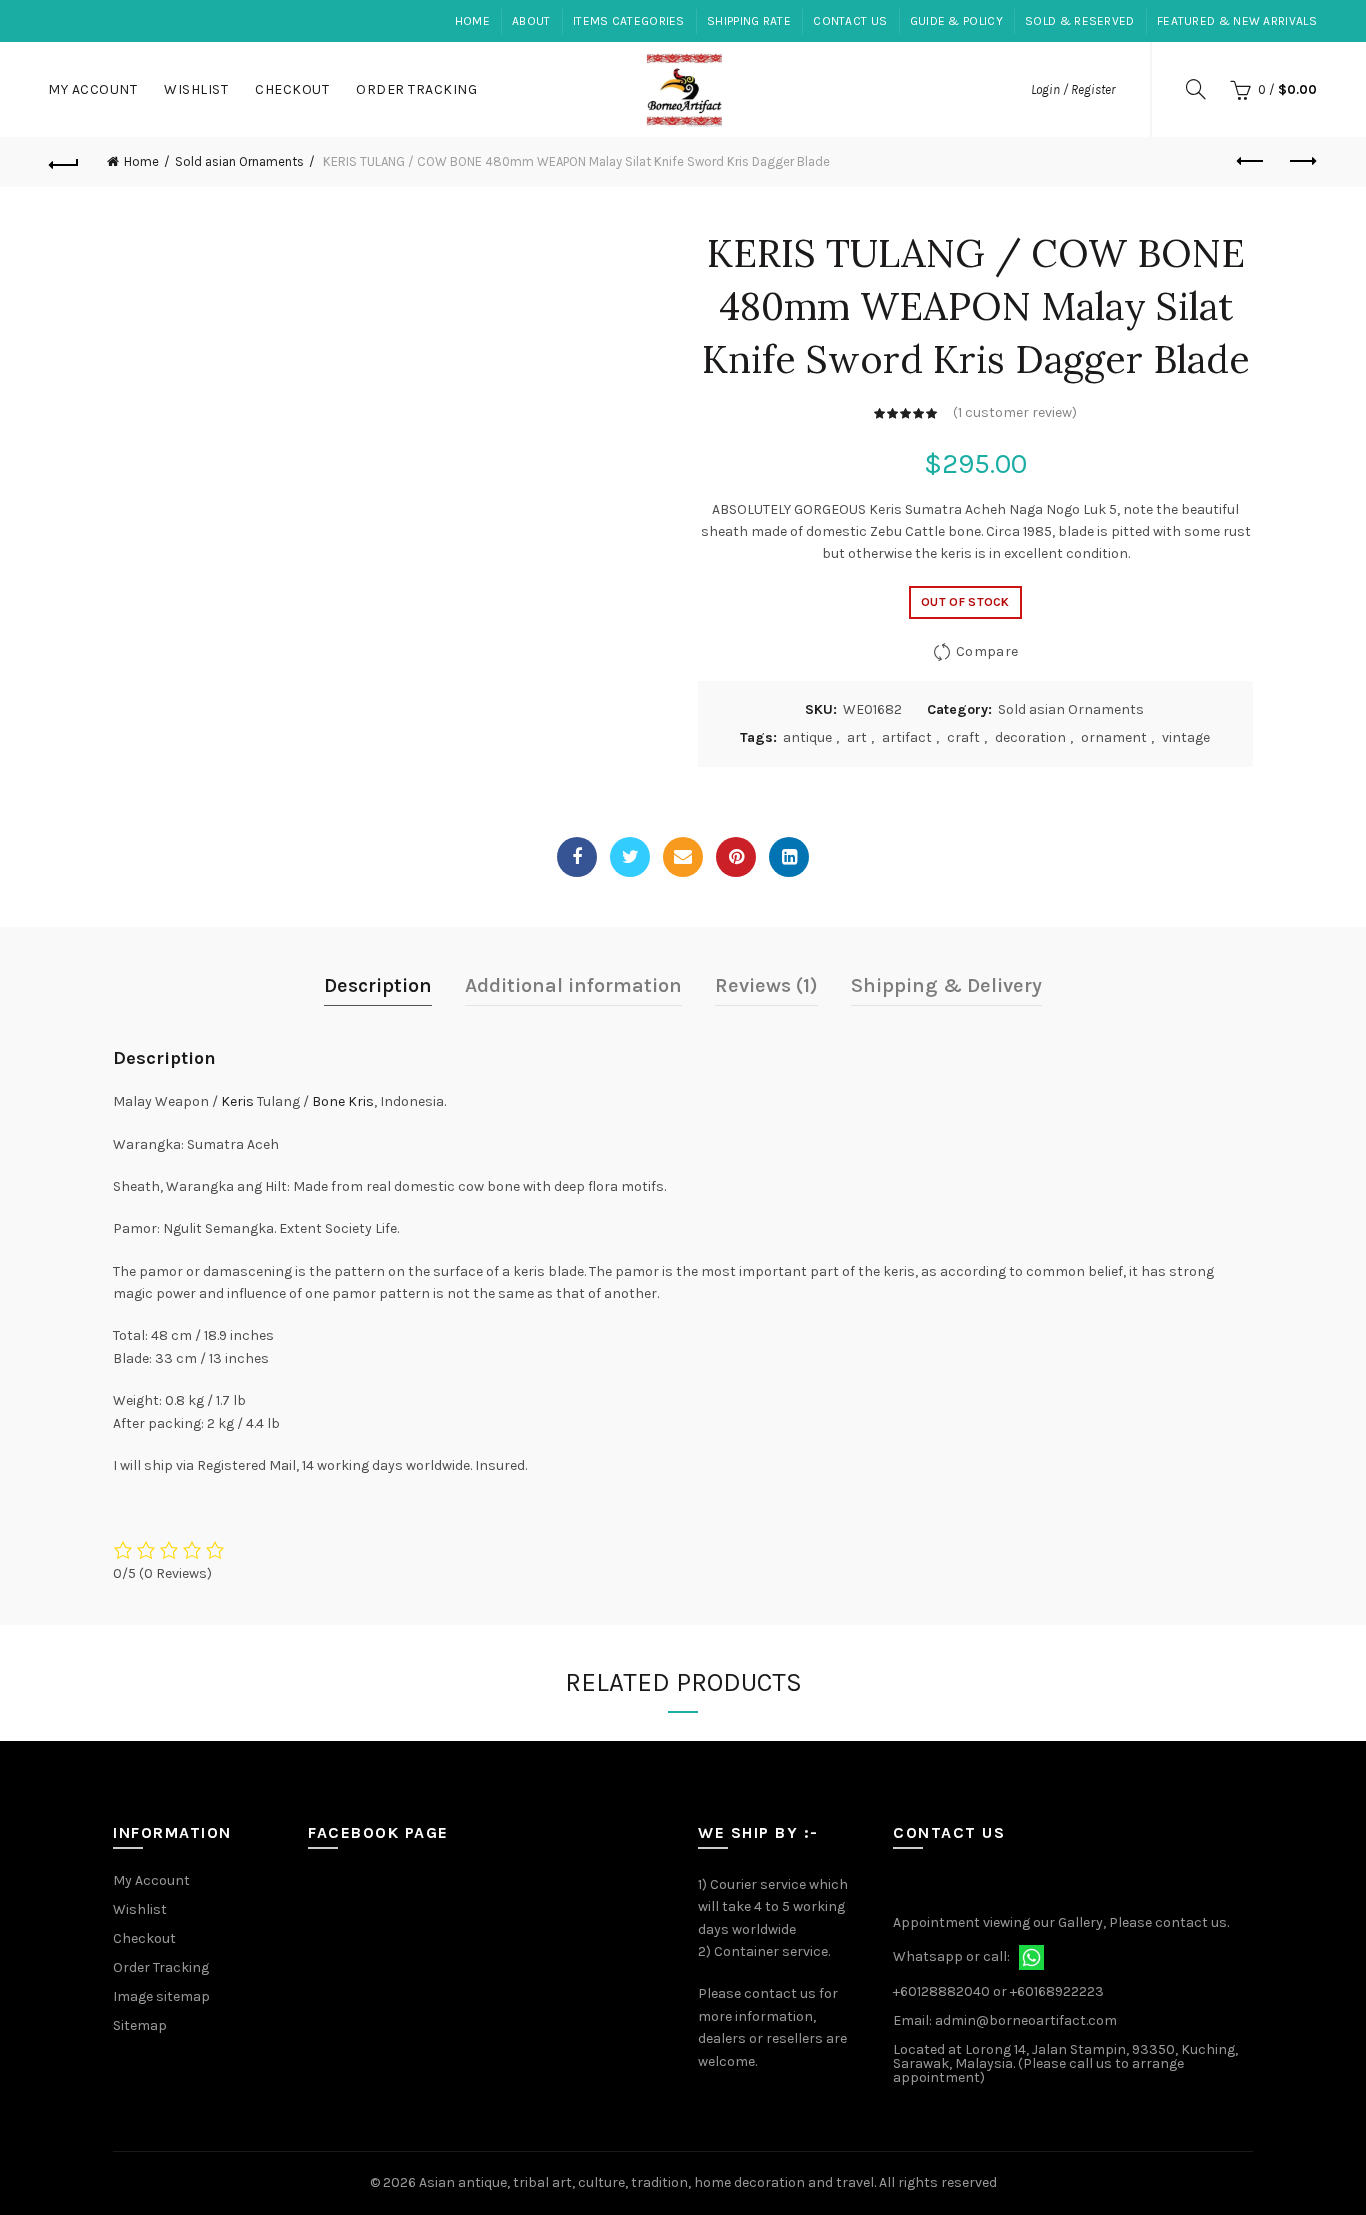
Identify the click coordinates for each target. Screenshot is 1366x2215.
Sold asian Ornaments (239, 161)
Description (378, 985)
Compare (987, 651)
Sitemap (140, 2025)
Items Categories (629, 21)
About (531, 21)
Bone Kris (343, 1101)
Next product (1302, 162)
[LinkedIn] (789, 857)
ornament (1114, 737)
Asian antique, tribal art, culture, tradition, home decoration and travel (646, 2182)
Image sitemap (161, 1996)
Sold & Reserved (1080, 21)
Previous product (1252, 162)
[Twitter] (630, 857)
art (857, 737)
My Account (92, 89)
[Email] (683, 857)
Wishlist (196, 89)
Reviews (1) (766, 985)
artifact (907, 737)
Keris (237, 1101)
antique (807, 737)
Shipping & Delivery (946, 985)
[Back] (64, 162)
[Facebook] (577, 857)
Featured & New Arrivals (1237, 21)
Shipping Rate (749, 21)
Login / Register (1073, 89)
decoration (1030, 737)
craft (963, 737)
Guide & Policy (956, 21)
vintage (1186, 737)
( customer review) (1015, 412)
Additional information (573, 985)
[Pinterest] (736, 857)
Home (472, 21)
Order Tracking (416, 89)
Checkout (292, 89)
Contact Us (850, 21)
